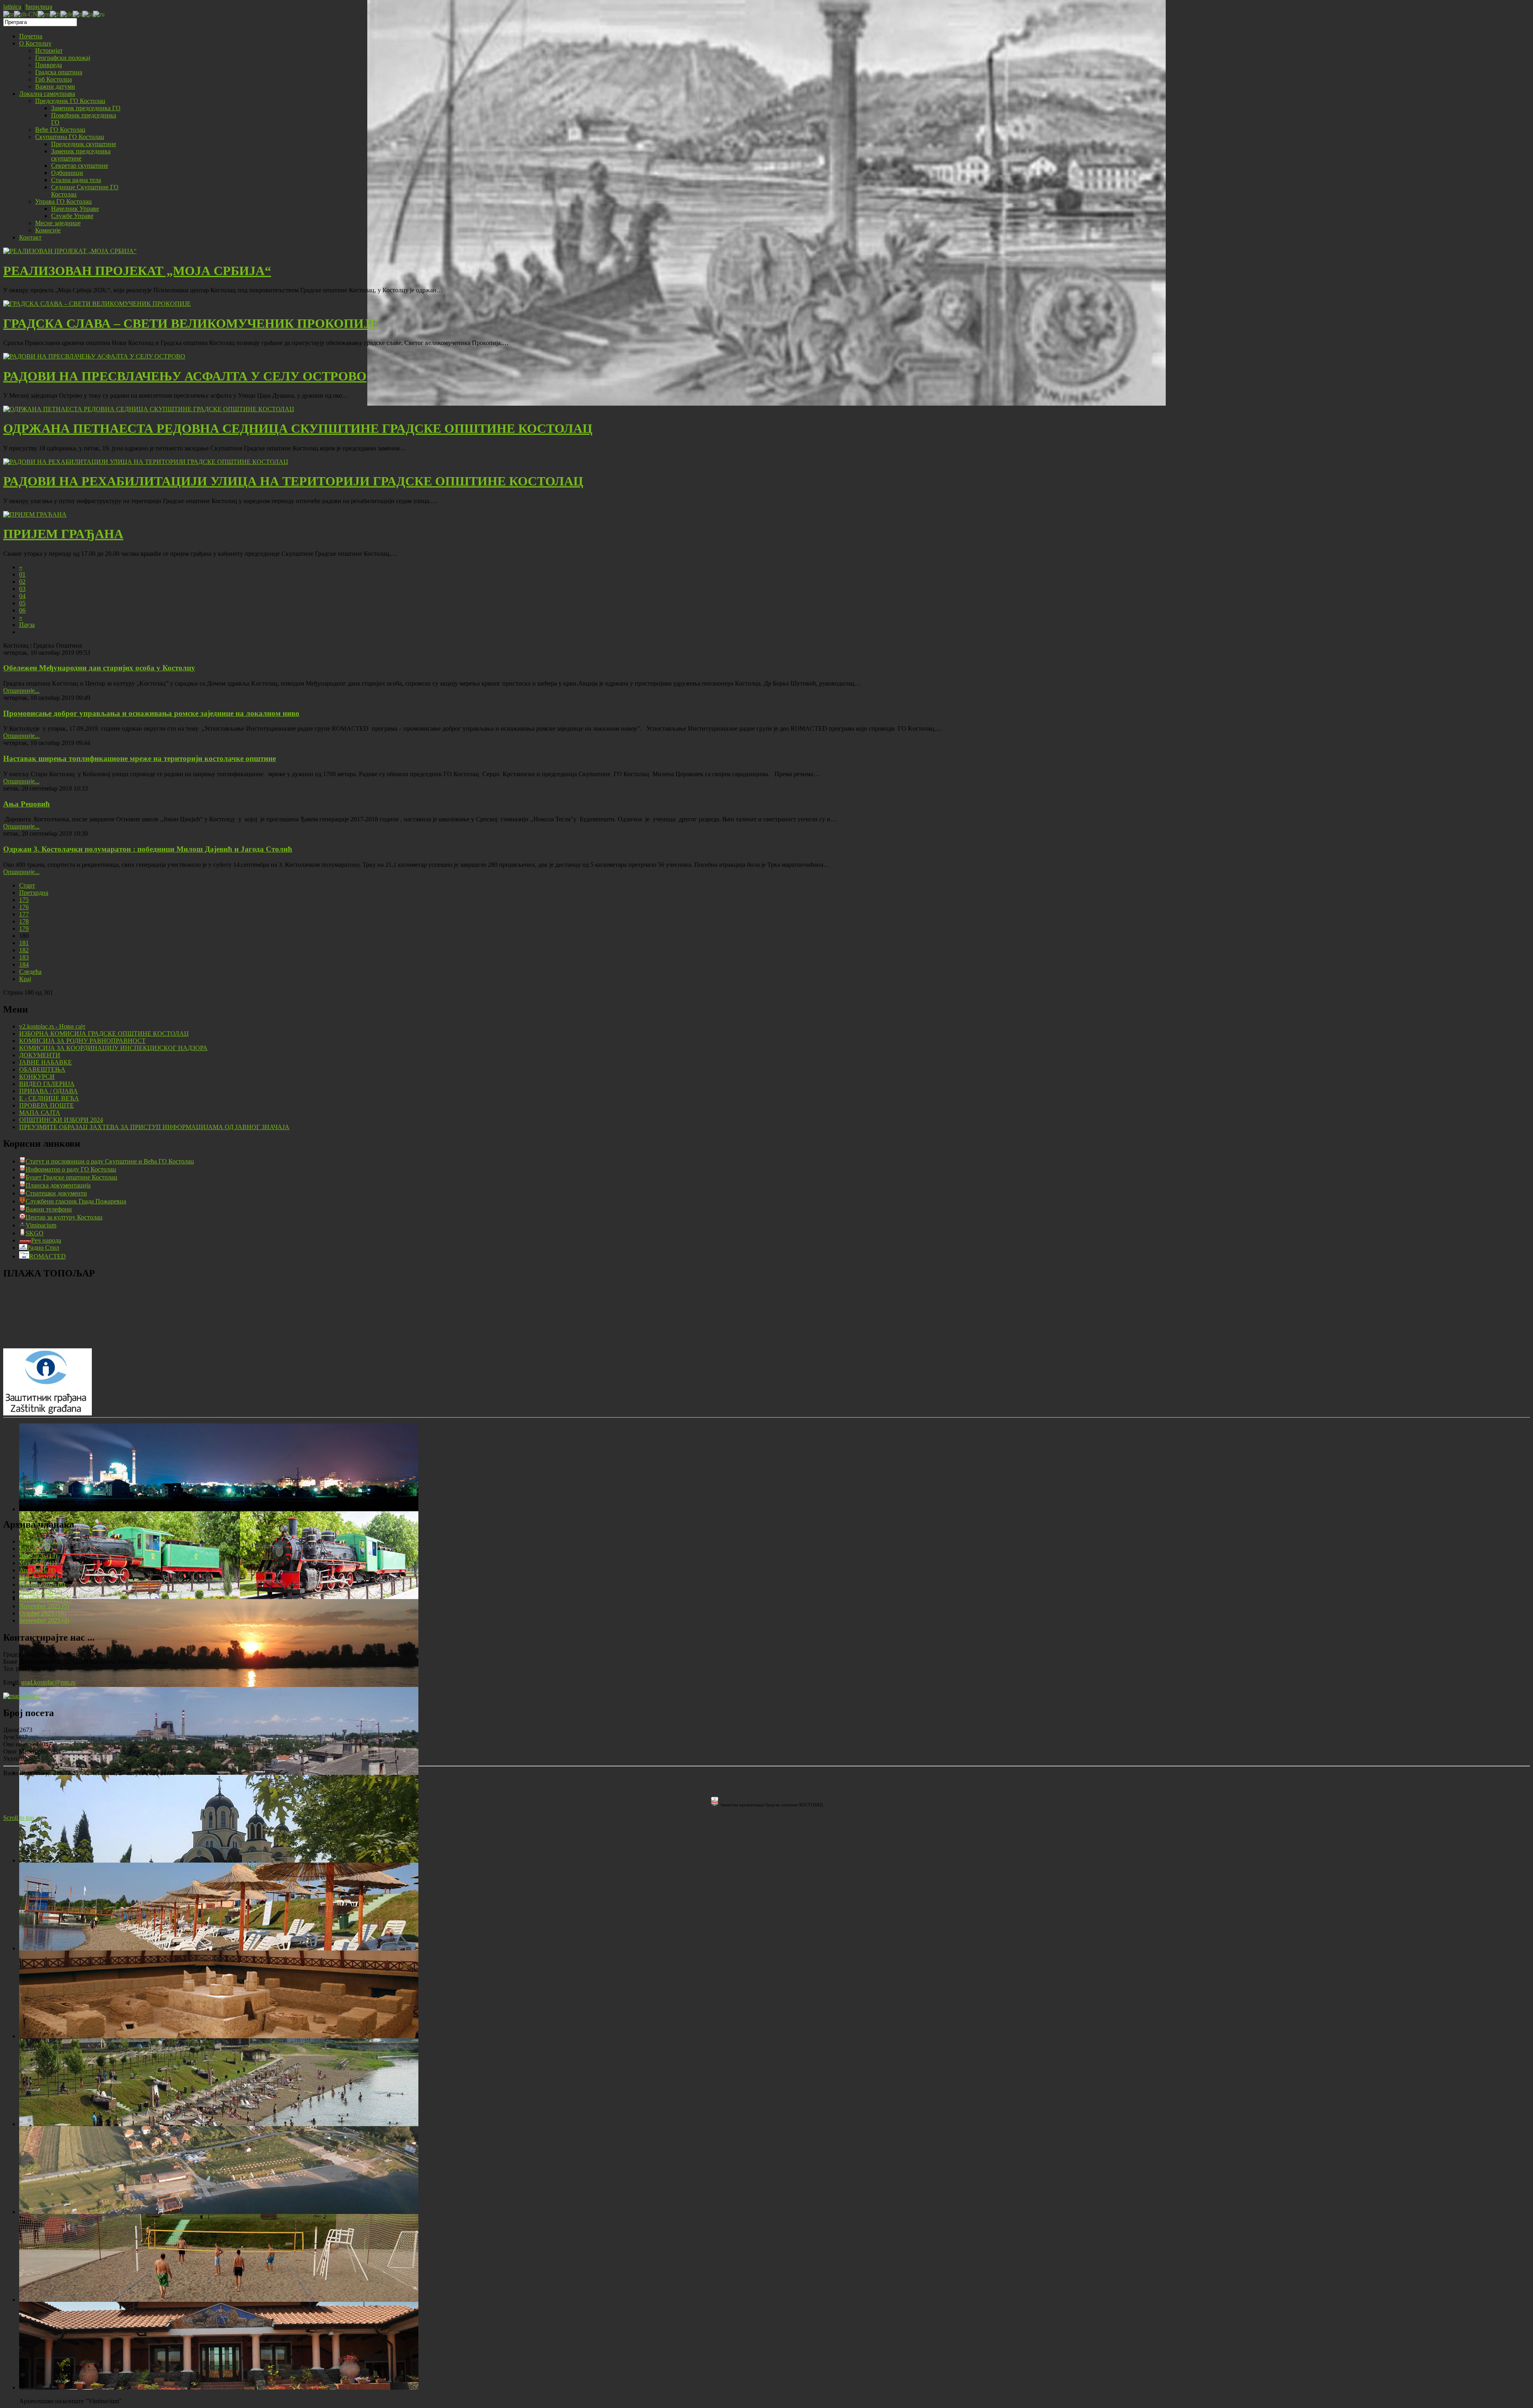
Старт (27, 885)
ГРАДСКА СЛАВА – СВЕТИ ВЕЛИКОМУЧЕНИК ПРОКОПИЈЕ (191, 323)
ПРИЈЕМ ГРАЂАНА (63, 534)
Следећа (30, 972)
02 (22, 582)
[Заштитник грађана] (48, 1413)
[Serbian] (9, 14)
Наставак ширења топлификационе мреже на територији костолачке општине (140, 758)
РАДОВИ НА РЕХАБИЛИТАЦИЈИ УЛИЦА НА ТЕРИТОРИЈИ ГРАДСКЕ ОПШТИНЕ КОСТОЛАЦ (293, 481)
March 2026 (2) (39, 1577)
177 (24, 914)
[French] (55, 14)
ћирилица (39, 7)
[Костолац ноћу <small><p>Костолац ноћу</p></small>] (219, 1509)
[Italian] (77, 14)
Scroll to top (19, 1818)
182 (24, 950)
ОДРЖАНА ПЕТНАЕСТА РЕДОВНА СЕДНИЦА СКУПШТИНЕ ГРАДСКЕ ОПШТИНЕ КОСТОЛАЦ (298, 428)
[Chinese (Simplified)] (26, 14)
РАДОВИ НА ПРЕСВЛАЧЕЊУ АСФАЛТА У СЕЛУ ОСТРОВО (185, 376)
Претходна (34, 893)
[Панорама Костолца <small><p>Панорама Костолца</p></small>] (219, 1773)
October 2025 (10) (43, 1613)
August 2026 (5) (40, 1541)
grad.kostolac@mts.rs (48, 1682)
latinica (12, 7)
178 (24, 921)
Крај (25, 979)
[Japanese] (88, 14)
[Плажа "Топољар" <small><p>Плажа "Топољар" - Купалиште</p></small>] (219, 1948)
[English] (44, 14)
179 (24, 929)
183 (24, 957)
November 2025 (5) (44, 1606)
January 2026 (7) (41, 1592)
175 (24, 900)
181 (24, 943)
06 (22, 610)
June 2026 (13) (38, 1556)
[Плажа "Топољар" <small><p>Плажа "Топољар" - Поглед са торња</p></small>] (219, 2124)
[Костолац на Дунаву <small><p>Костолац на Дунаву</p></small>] (219, 1685)
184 (24, 964)
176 (24, 907)
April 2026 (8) (37, 1570)
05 (22, 603)
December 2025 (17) (45, 1599)
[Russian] (99, 14)
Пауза (27, 625)
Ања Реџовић (27, 804)
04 (22, 596)
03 (22, 589)
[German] (66, 14)
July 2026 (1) (36, 1549)
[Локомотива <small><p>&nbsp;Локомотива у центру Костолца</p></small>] (219, 1597)
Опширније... (21, 691)
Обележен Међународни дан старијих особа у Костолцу (99, 668)
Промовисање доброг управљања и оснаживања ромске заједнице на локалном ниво (151, 713)
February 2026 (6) (42, 1585)
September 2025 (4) (44, 1620)
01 (22, 574)
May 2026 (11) (38, 1563)
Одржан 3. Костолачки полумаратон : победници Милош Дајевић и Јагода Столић (148, 849)
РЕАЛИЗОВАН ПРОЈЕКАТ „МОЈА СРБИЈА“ (137, 271)
